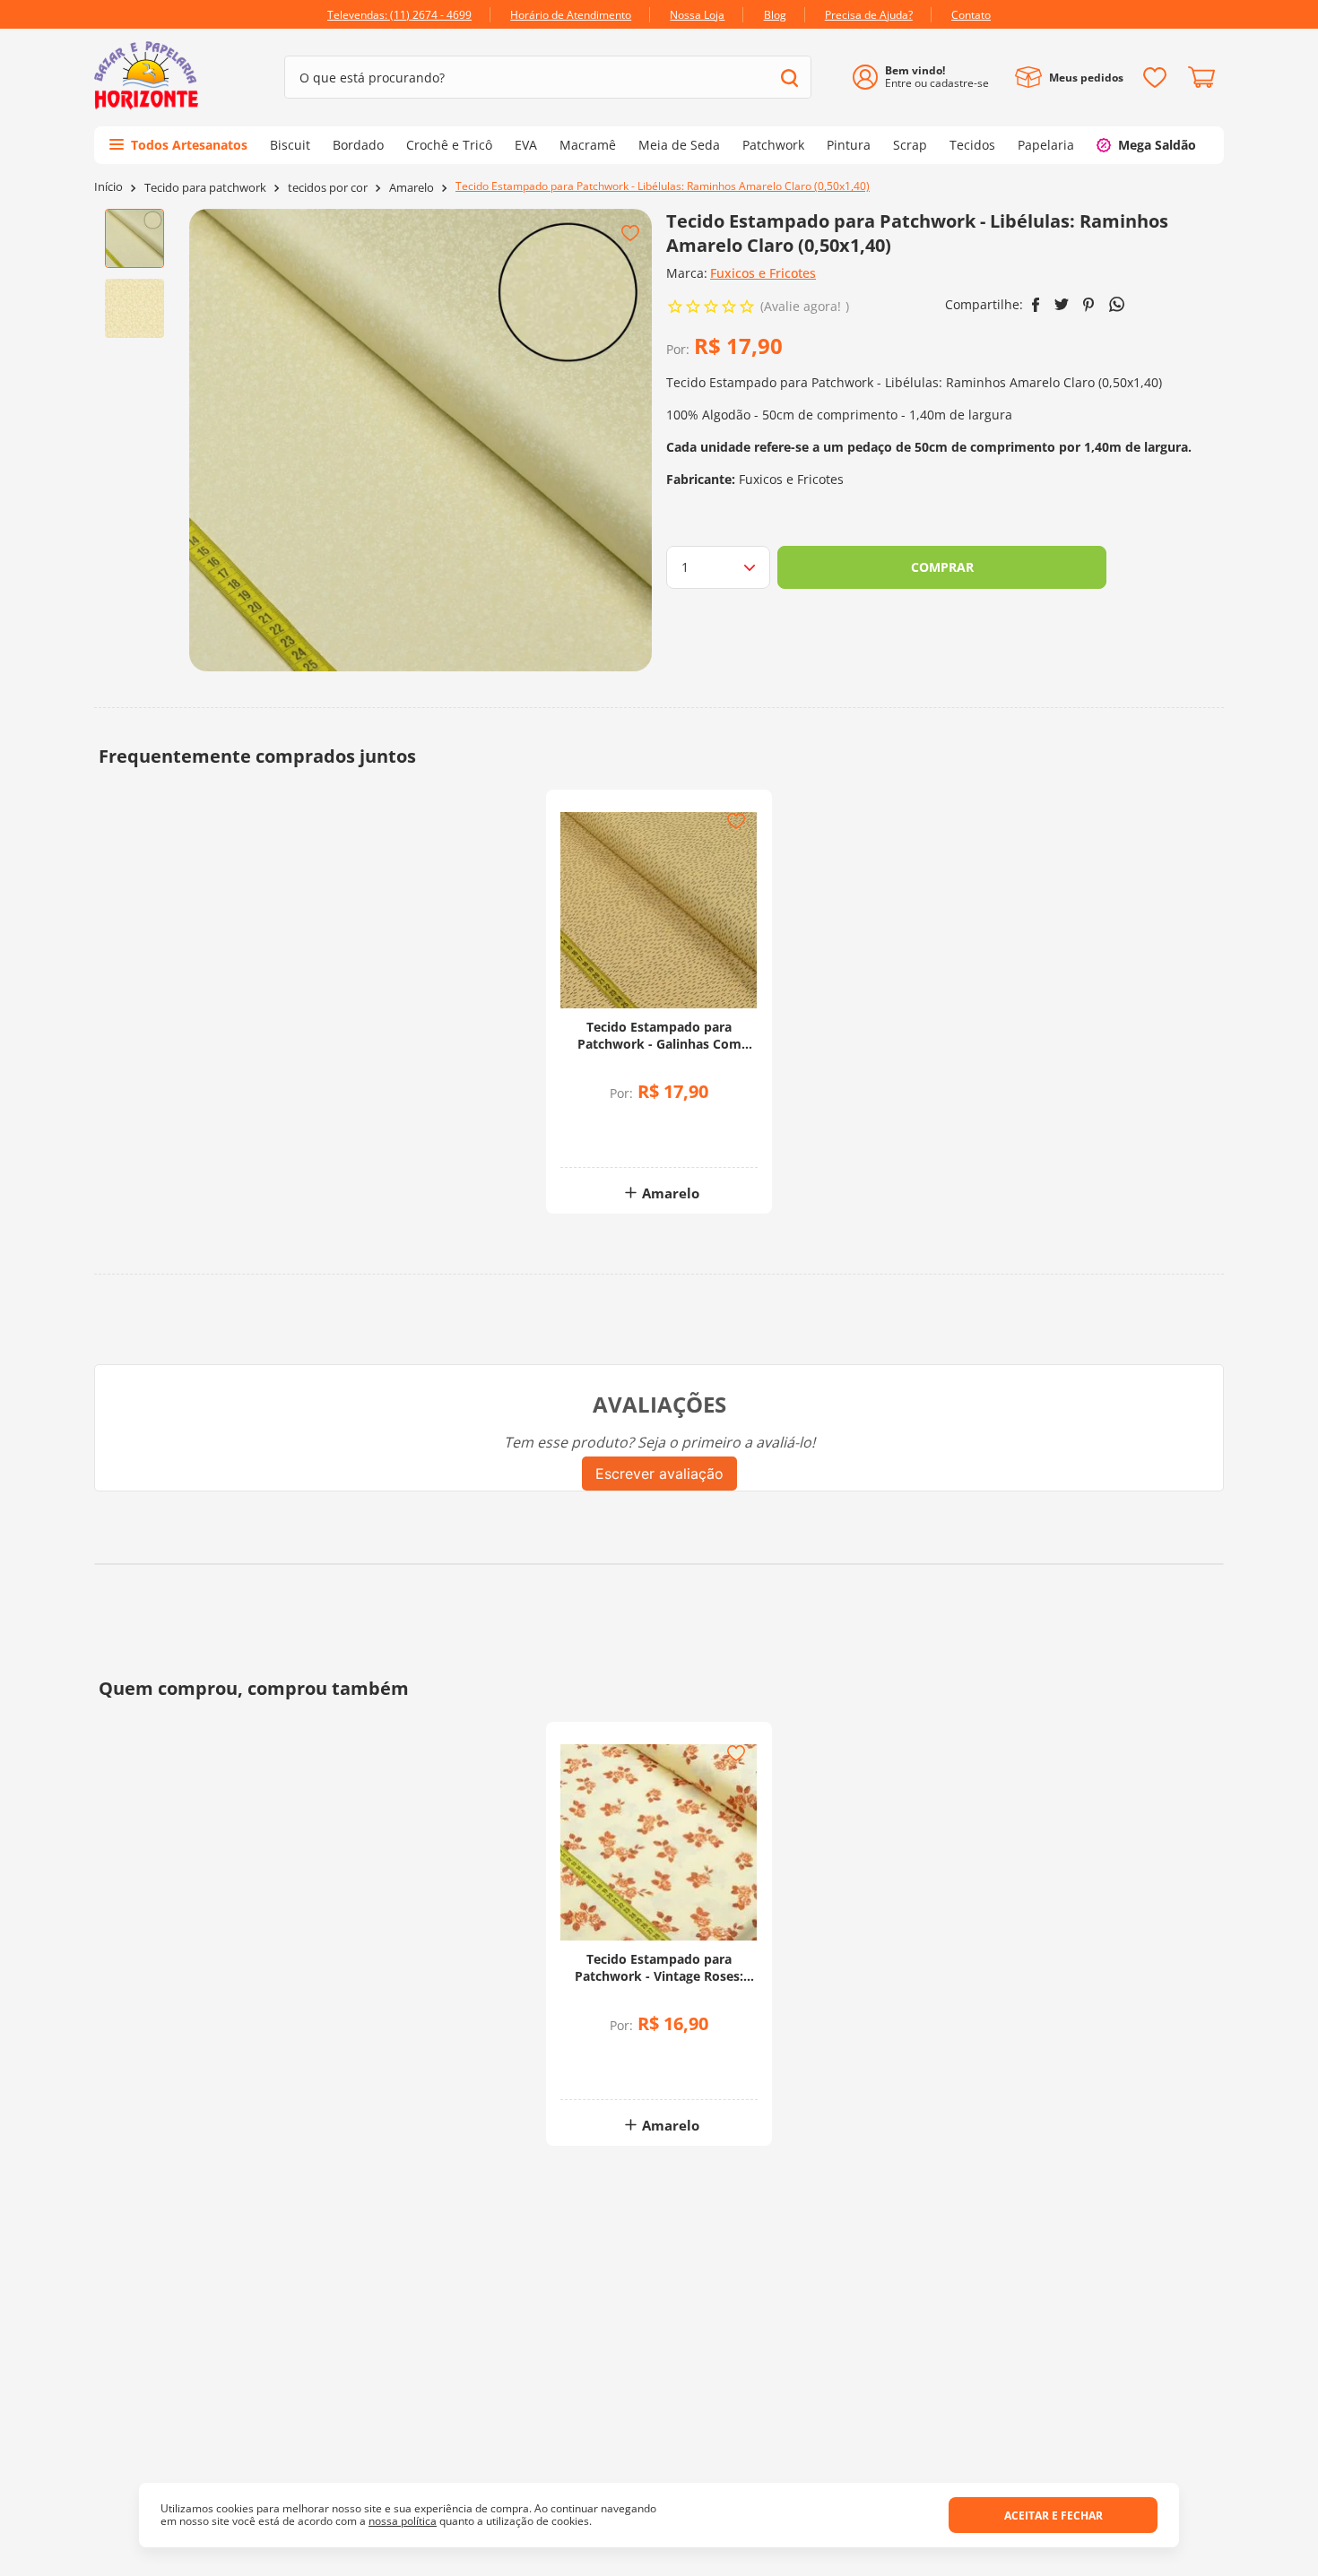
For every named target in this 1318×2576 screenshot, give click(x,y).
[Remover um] (612, 1138)
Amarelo (412, 188)
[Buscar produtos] (789, 78)
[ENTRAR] (928, 78)
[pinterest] (1089, 305)
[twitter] (1062, 304)
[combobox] (548, 77)
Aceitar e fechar (1054, 2515)
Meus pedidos (1086, 78)
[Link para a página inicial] (108, 187)
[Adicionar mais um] (612, 1125)
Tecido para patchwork (205, 188)
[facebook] (1036, 305)
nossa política (403, 2521)
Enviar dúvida (659, 1800)
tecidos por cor (328, 188)
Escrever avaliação (659, 1474)
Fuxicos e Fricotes (763, 273)
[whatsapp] (1117, 304)
